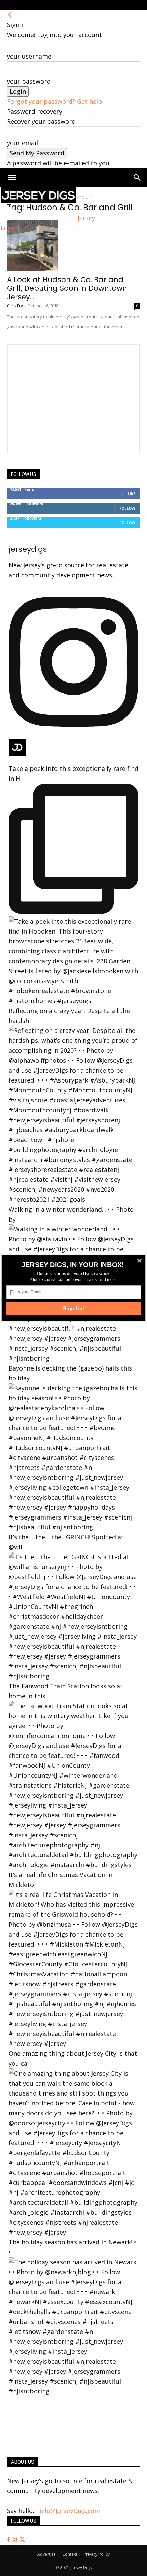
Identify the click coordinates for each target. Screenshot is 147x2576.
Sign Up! (74, 1308)
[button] (73, 1265)
